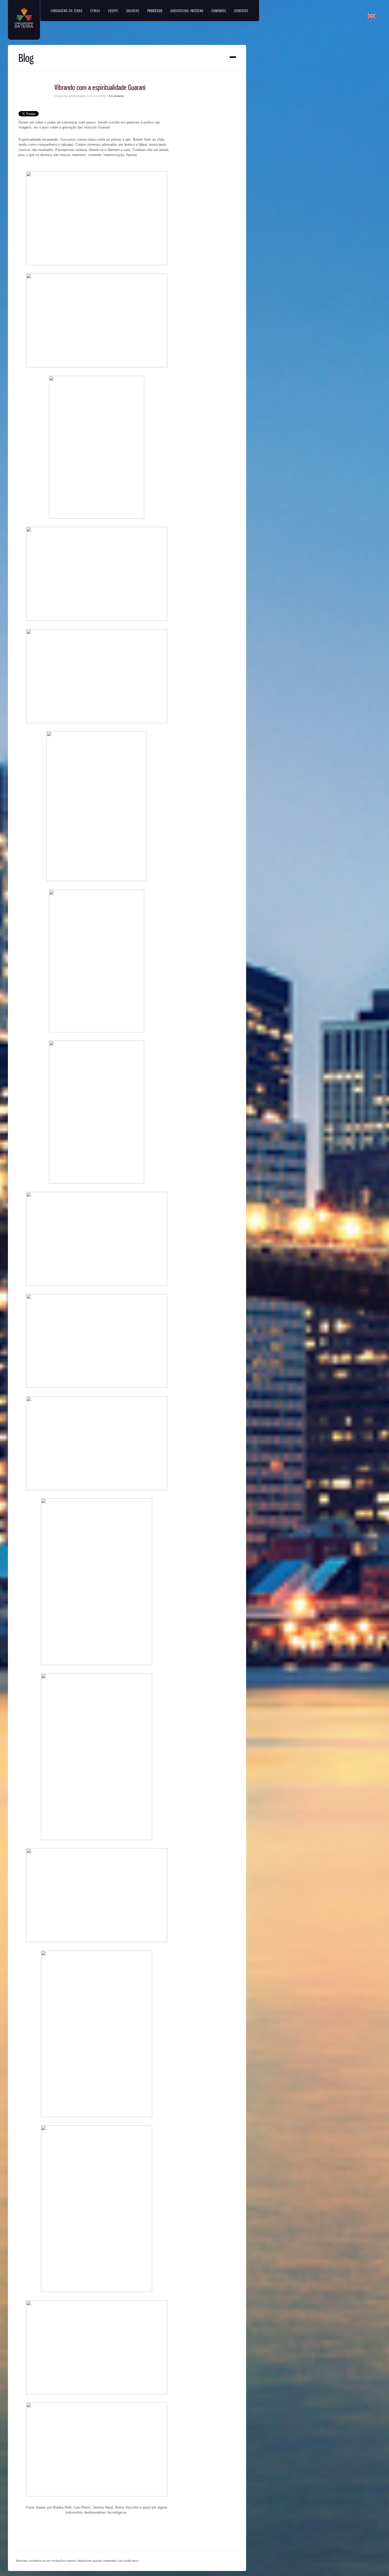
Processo (155, 11)
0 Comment (116, 96)
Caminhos (219, 11)
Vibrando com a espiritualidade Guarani (100, 87)
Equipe (113, 11)
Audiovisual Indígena (187, 11)
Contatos (241, 11)
